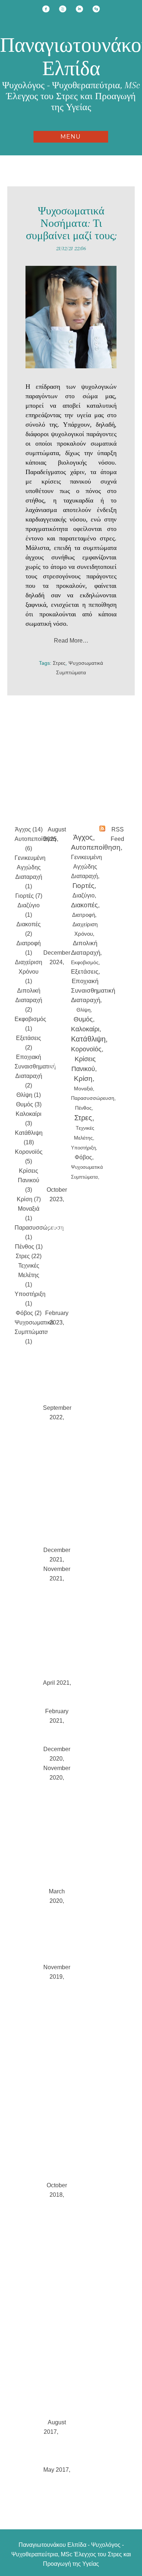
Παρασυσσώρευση (93, 1098)
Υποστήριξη (83, 1148)
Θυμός (83, 1019)
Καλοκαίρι (85, 1029)
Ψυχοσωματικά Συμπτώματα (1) (34, 1332)
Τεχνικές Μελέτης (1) (29, 1275)
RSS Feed (117, 834)
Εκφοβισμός (85, 962)
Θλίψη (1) (29, 1095)
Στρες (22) (29, 1256)
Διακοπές (84, 905)
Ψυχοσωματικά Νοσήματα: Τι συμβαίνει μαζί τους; (71, 223)
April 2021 (56, 1683)
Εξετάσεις (85, 972)
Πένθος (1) (29, 1247)
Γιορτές (83, 886)
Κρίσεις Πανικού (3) (29, 1180)
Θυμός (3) (29, 1104)
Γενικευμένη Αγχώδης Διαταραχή (86, 867)
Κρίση (83, 1078)
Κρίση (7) (29, 1199)
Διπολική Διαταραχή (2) (29, 1000)
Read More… (71, 641)
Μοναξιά (83, 1089)
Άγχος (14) (29, 829)
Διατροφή (84, 915)
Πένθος (83, 1108)
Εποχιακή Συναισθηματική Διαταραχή (93, 991)
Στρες (59, 663)
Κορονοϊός (86, 1049)
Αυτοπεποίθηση (96, 847)
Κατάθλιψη (88, 1039)
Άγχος (83, 837)
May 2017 (56, 2470)
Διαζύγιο (84, 895)
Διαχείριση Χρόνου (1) (29, 972)
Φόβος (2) (29, 1313)
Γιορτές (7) (29, 896)
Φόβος (83, 1157)
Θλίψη (84, 1010)
